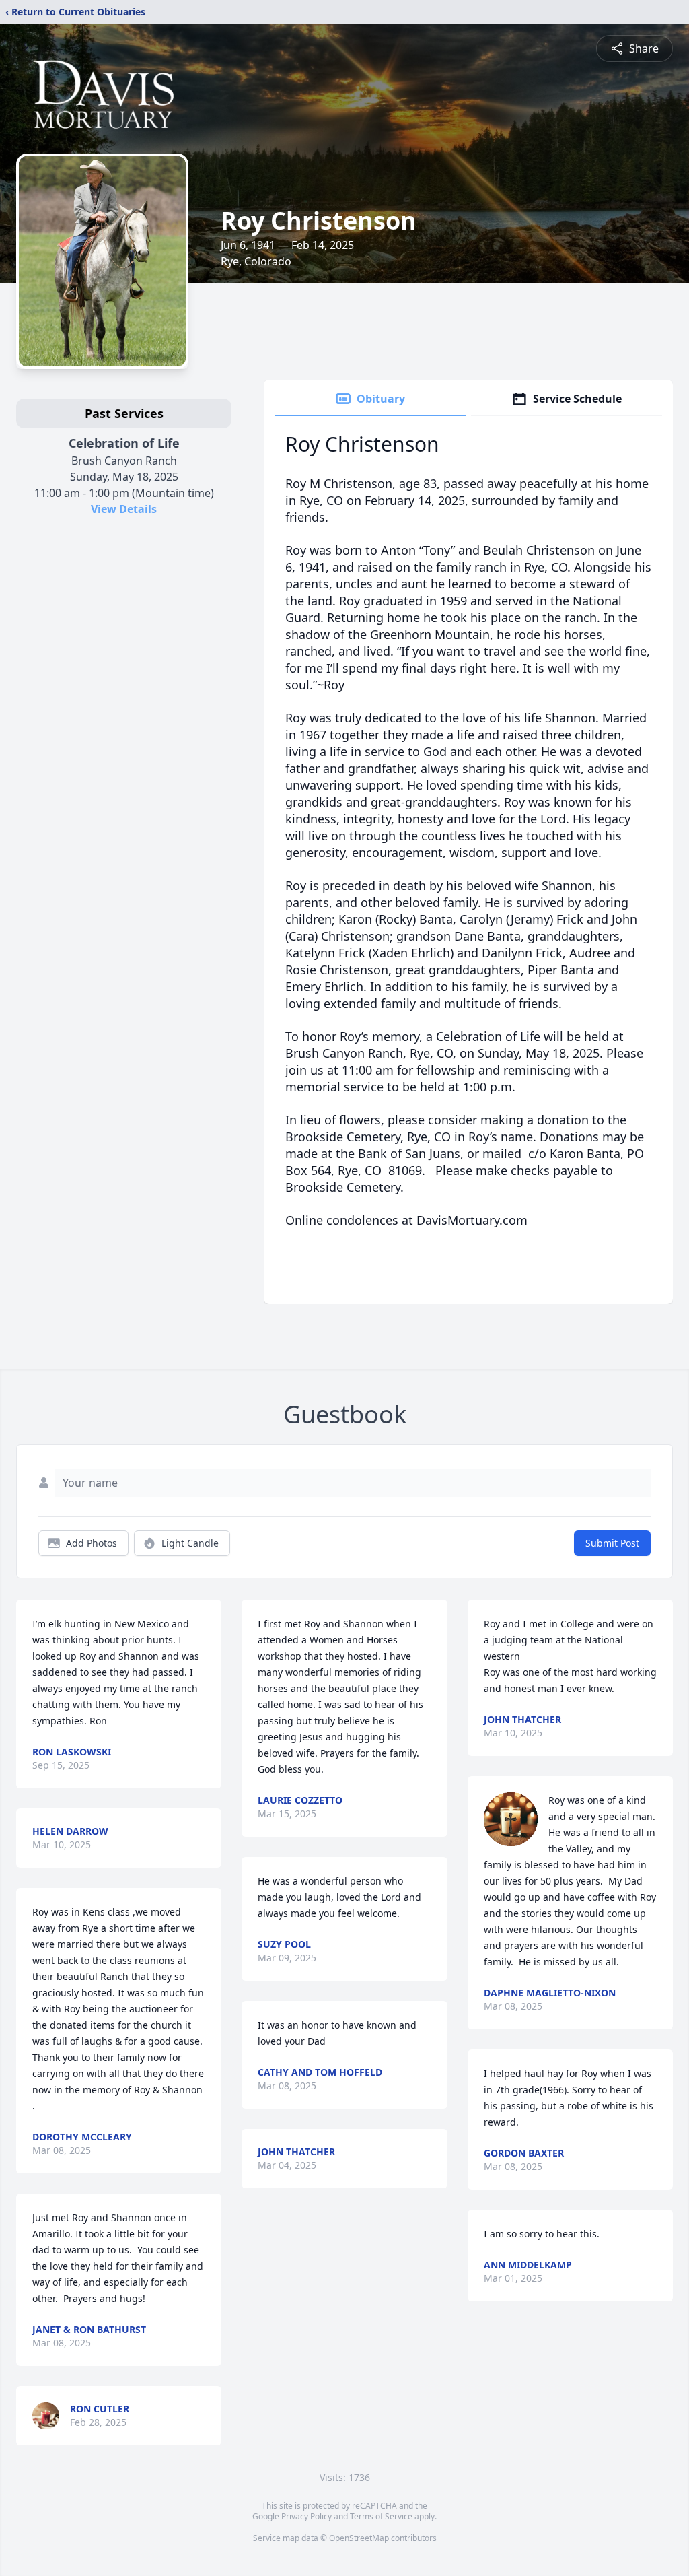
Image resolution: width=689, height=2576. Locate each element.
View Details (124, 509)
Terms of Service (381, 2516)
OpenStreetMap (359, 2538)
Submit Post (612, 1543)
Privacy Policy (306, 2516)
